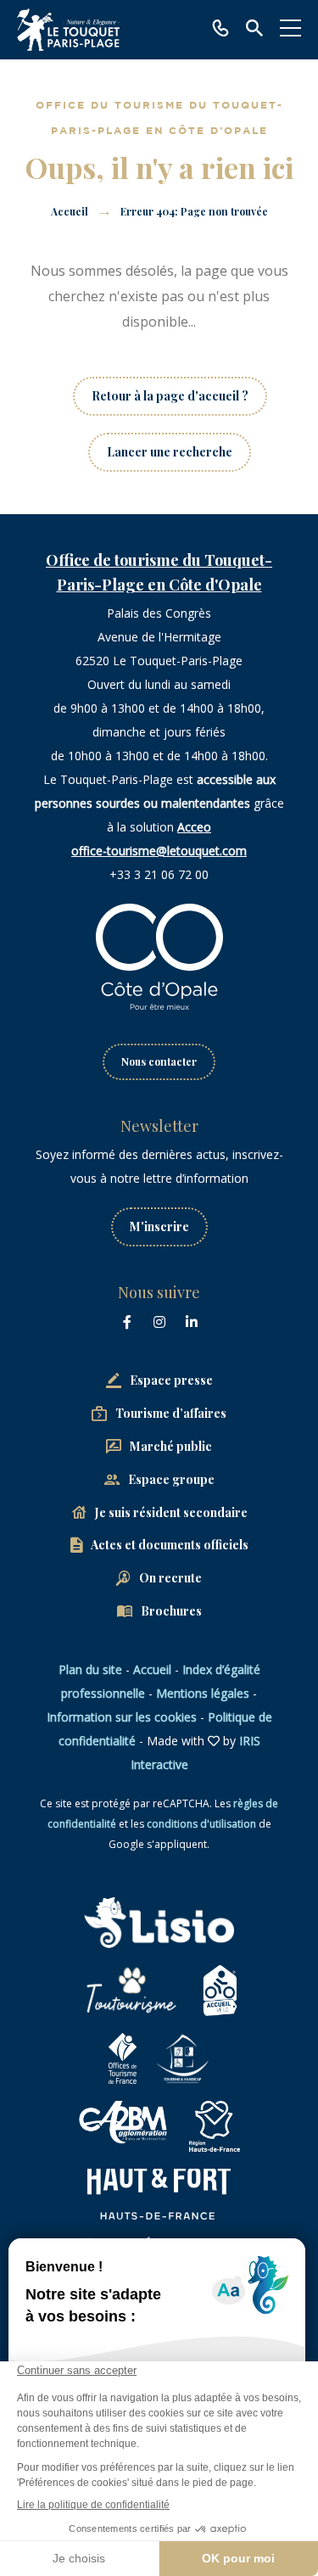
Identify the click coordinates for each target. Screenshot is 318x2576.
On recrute (170, 1578)
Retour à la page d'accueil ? (170, 396)
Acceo (194, 827)
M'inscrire (159, 1226)
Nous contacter (159, 1061)
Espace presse (171, 1380)
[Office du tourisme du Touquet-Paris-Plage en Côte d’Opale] (68, 30)
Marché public (171, 1446)
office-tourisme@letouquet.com (159, 851)
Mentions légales (203, 1693)
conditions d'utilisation (201, 1824)
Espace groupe (171, 1479)
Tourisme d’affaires (171, 1413)
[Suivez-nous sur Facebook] (127, 1322)
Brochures (171, 1611)
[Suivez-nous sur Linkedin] (192, 1322)
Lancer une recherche (170, 452)
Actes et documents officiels (170, 1545)
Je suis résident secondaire (171, 1512)
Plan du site (90, 1669)
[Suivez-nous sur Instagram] (159, 1322)
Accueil (70, 211)
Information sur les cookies (122, 1717)
